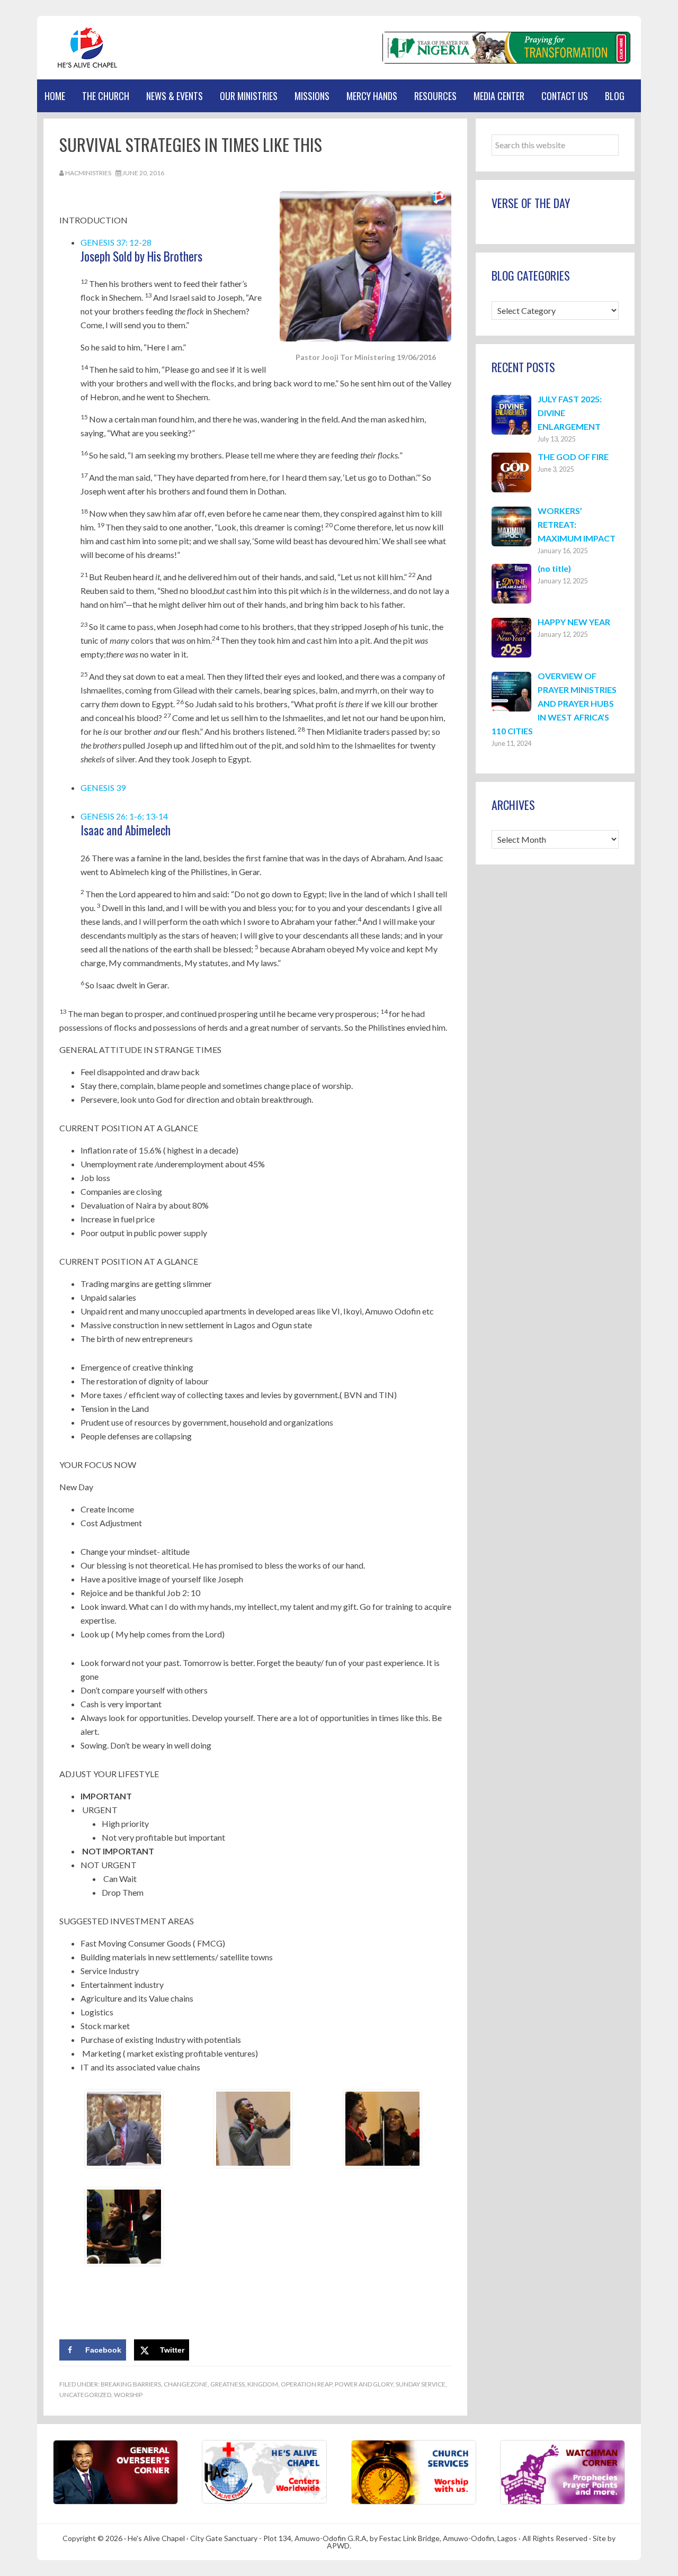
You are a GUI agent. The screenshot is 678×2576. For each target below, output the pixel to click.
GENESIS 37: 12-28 (116, 242)
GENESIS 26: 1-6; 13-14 (124, 816)
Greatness (228, 2384)
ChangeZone (186, 2384)
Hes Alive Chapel (87, 48)
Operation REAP (306, 2384)
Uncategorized (85, 2395)
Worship (128, 2395)
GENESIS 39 (103, 787)
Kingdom (263, 2384)
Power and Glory (364, 2384)
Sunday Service (421, 2384)
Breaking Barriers (131, 2384)
